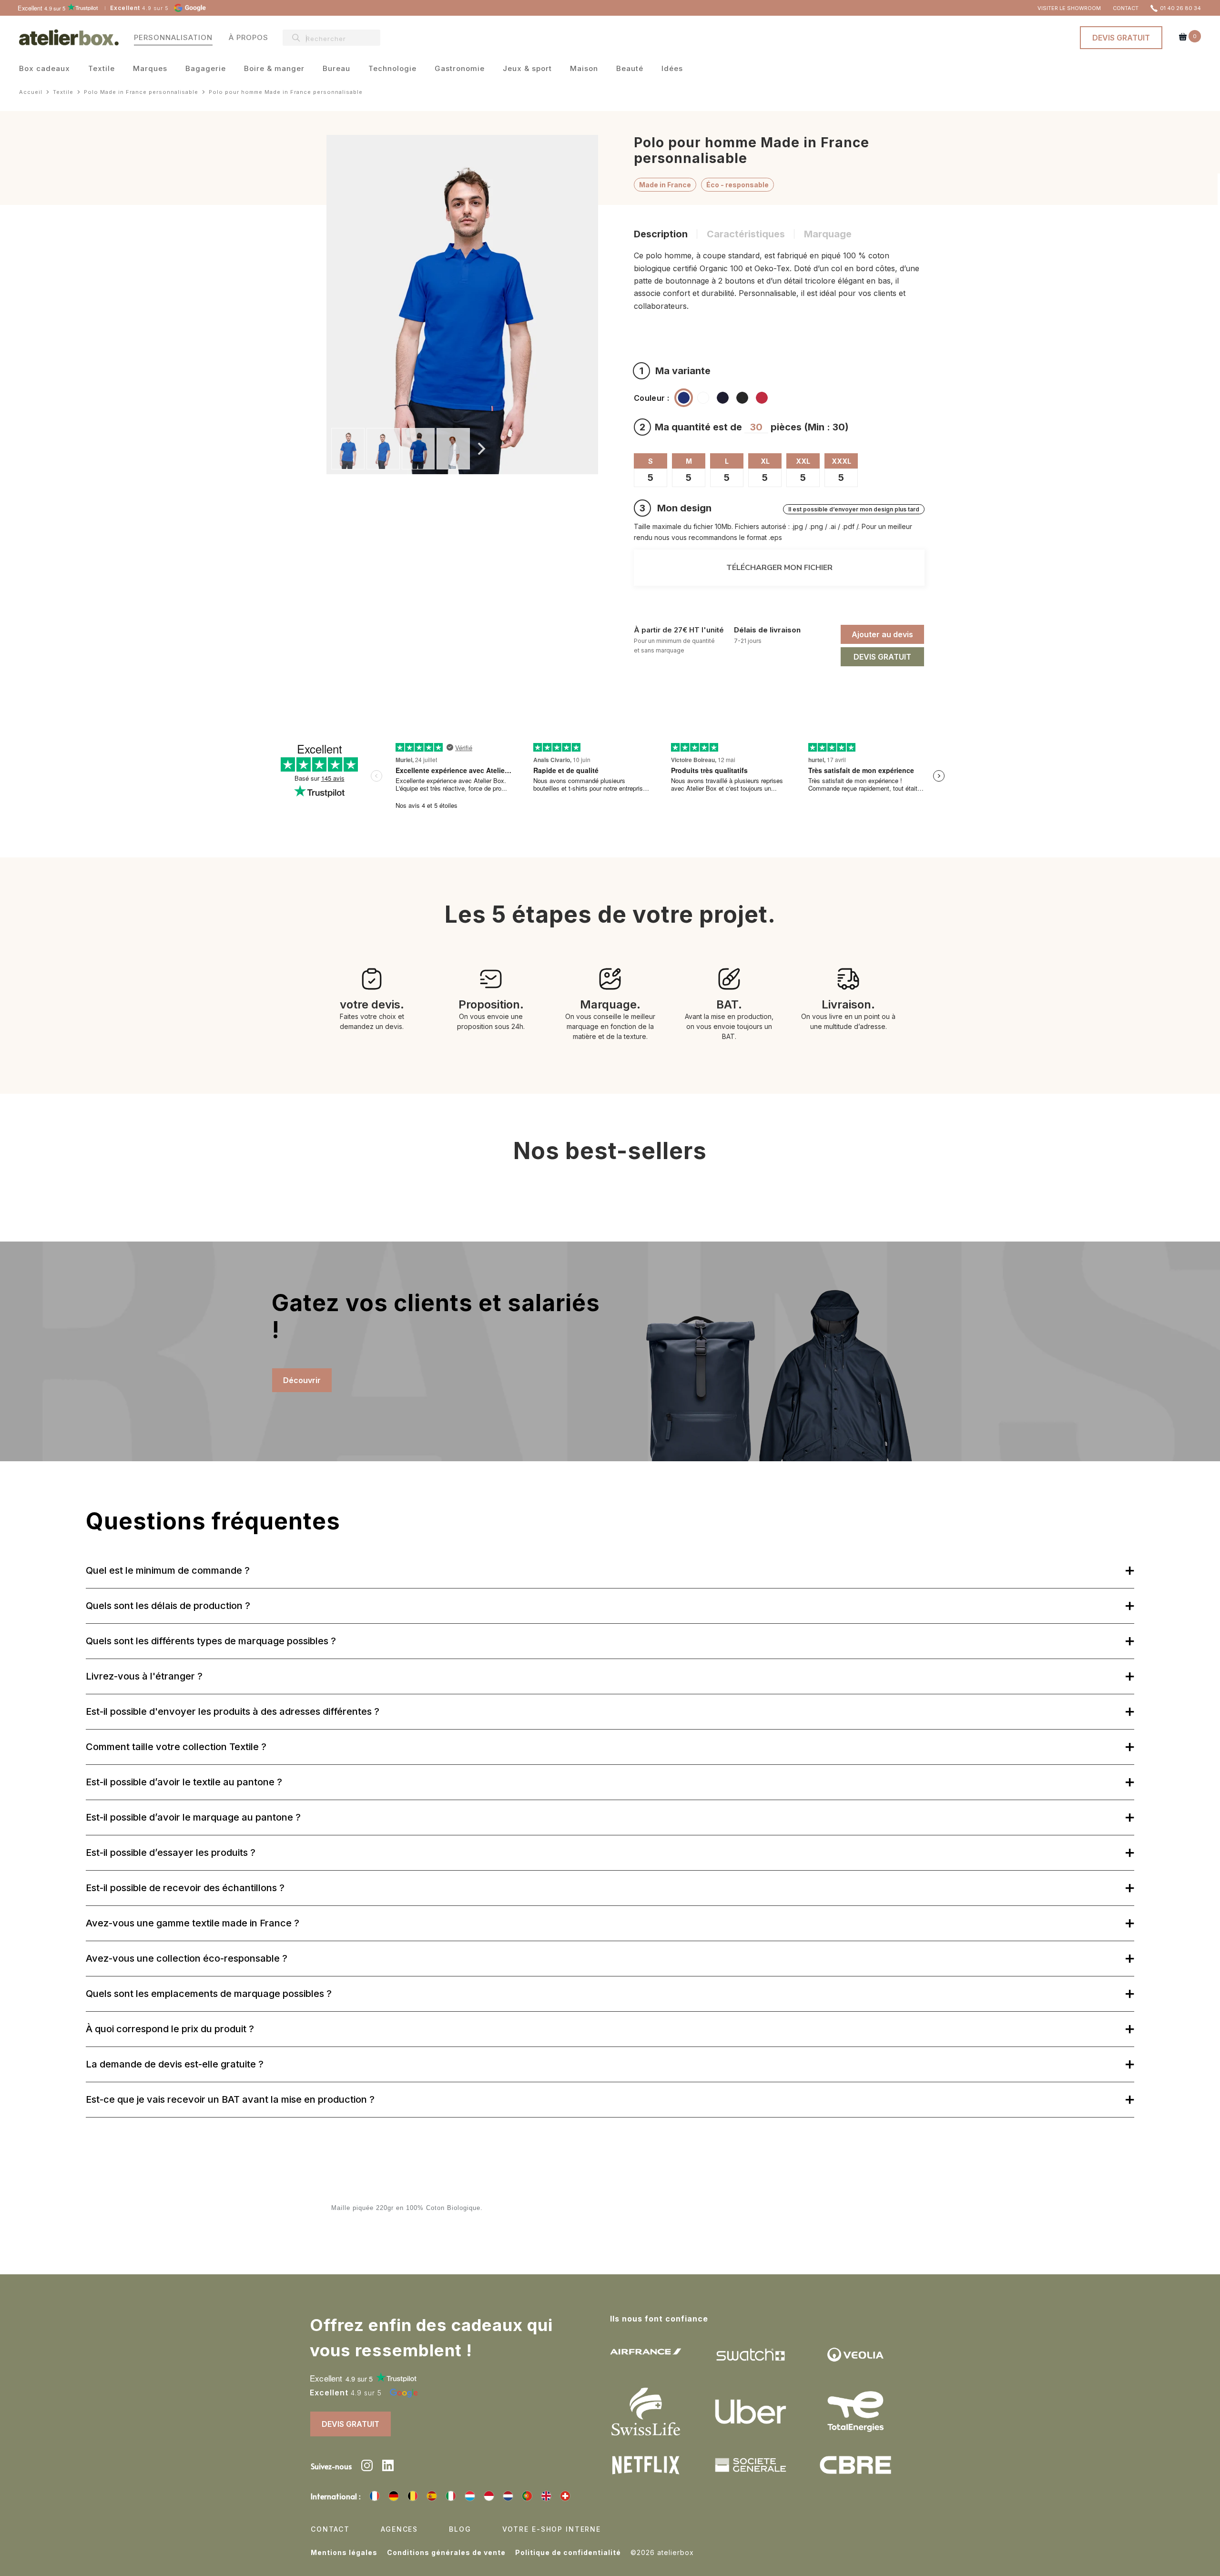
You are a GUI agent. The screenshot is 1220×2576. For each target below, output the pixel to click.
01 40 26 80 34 (1180, 8)
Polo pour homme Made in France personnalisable (286, 92)
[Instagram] (367, 2467)
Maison (584, 69)
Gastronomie (460, 69)
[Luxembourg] (470, 2496)
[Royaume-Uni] (546, 2496)
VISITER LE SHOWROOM (1069, 8)
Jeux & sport (527, 69)
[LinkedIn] (388, 2467)
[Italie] (451, 2496)
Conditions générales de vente (446, 2552)
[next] (480, 449)
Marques (150, 69)
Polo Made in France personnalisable (141, 92)
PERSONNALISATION (173, 37)
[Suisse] (565, 2496)
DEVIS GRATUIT (1121, 38)
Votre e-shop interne (552, 2529)
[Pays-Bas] (508, 2496)
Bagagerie (206, 69)
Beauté (630, 69)
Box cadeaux (45, 69)
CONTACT (1126, 8)
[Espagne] (432, 2496)
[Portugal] (527, 2496)
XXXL (841, 461)
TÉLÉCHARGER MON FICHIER (779, 568)
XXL (803, 461)
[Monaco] (489, 2496)
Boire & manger (274, 69)
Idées (672, 69)
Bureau (336, 69)
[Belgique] (413, 2496)
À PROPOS (249, 37)
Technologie (392, 69)
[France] (375, 2496)
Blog (460, 2529)
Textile (102, 69)
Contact (330, 2529)
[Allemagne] (394, 2496)
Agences (399, 2529)
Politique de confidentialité (568, 2552)
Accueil (31, 92)
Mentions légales (344, 2552)
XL (765, 461)
